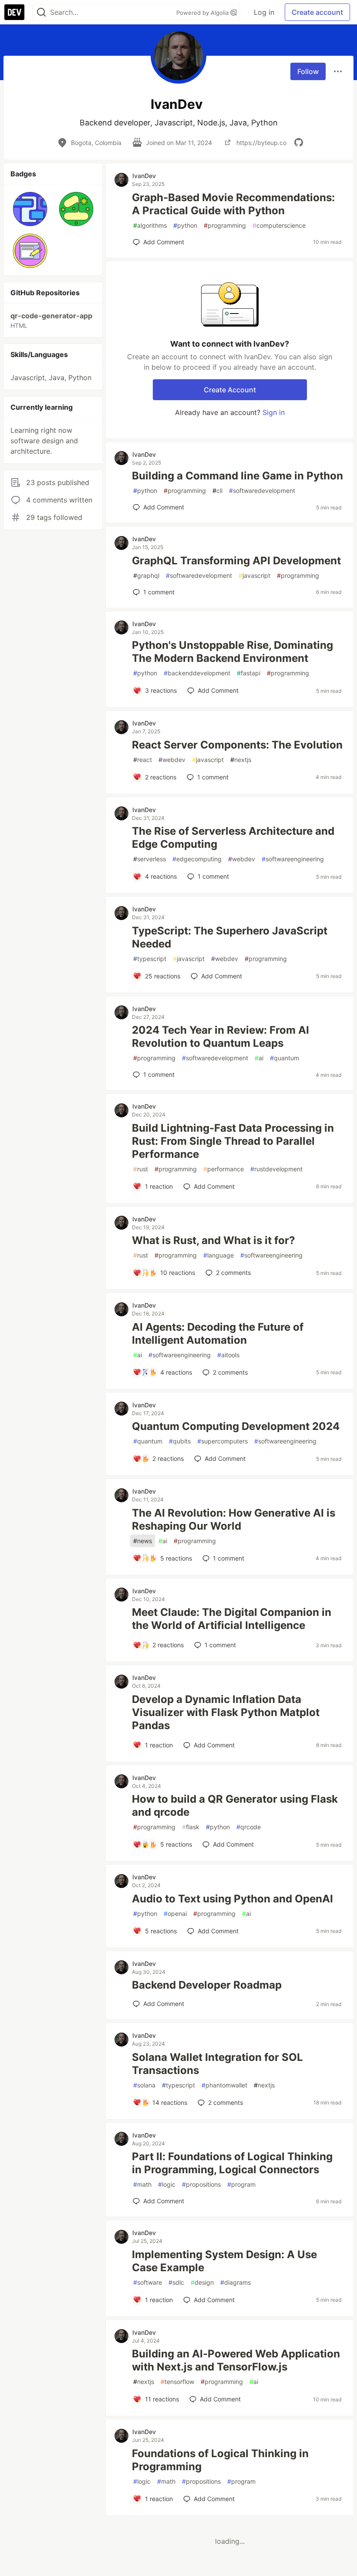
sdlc (176, 2282)
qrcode (249, 1827)
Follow (308, 71)
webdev (172, 760)
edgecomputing (197, 859)
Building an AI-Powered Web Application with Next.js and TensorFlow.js (236, 2360)
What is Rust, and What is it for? (214, 1240)
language (219, 1255)
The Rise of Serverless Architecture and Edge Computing (233, 838)
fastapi (249, 673)
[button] (30, 209)
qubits (180, 1441)
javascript (254, 575)
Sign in (274, 412)
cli (217, 491)
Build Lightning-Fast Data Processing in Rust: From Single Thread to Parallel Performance (233, 1141)
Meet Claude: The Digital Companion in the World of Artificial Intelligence (232, 1619)
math (142, 2184)
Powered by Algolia (203, 13)
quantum (285, 1058)
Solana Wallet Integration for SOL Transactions (217, 2064)
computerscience (279, 225)
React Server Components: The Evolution (237, 745)
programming (225, 225)
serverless (150, 859)
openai (175, 1913)
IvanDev (144, 176)
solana (144, 2085)
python (185, 225)
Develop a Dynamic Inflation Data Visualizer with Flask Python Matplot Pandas (226, 1712)
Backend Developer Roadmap (207, 1985)
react (143, 760)
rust (141, 1169)
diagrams (236, 2282)
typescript (150, 959)
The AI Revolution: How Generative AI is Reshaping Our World (234, 1519)
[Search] (41, 12)
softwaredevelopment (262, 491)
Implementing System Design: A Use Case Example (224, 2261)
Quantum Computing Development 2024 (236, 1426)
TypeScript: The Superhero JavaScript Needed (230, 937)
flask (191, 1827)
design (202, 2282)
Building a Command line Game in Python (237, 476)
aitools (228, 1355)
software (148, 2282)
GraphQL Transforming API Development (236, 561)
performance (224, 1169)
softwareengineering (293, 859)
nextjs (241, 760)
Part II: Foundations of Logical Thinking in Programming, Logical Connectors (232, 2163)
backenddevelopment (197, 673)
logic (167, 2184)
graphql (146, 575)
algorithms (150, 225)
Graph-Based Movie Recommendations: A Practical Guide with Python (233, 204)
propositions (201, 2184)
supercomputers (222, 1441)
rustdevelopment (276, 1169)
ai (259, 1058)
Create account (317, 12)
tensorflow (177, 2382)
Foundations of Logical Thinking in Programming (220, 2460)
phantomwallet (224, 2085)
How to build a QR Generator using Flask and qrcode (235, 1806)
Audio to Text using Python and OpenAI (232, 1899)
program (241, 2184)
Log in (264, 12)
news (143, 1541)
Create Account (230, 390)
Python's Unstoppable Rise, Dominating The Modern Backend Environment (232, 652)
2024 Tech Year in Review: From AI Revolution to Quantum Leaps (221, 1037)
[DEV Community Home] (14, 12)
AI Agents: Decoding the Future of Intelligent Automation (218, 1334)
